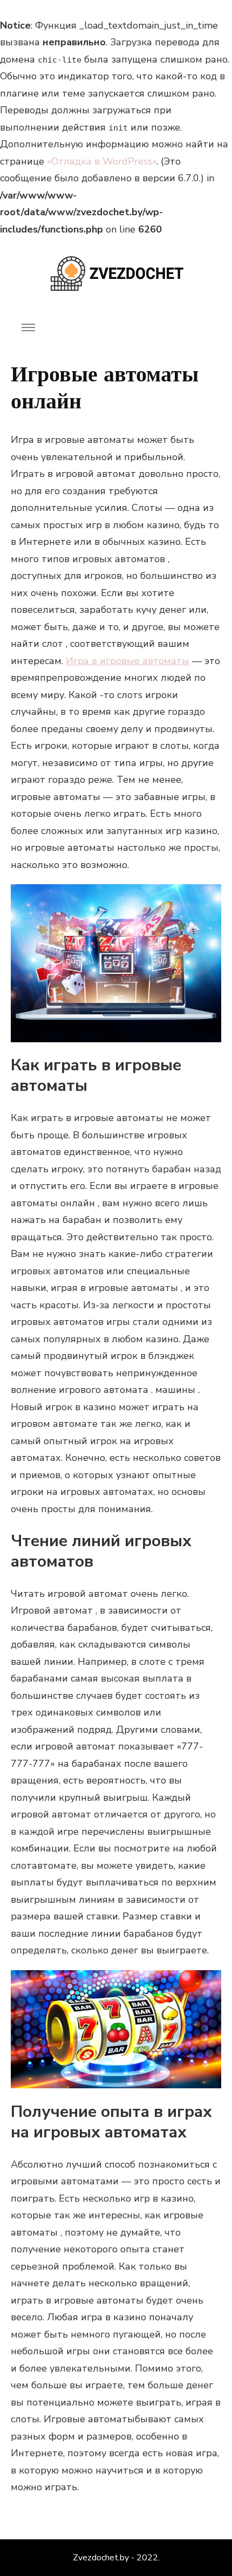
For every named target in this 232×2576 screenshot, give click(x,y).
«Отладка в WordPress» (102, 161)
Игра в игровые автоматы (128, 661)
